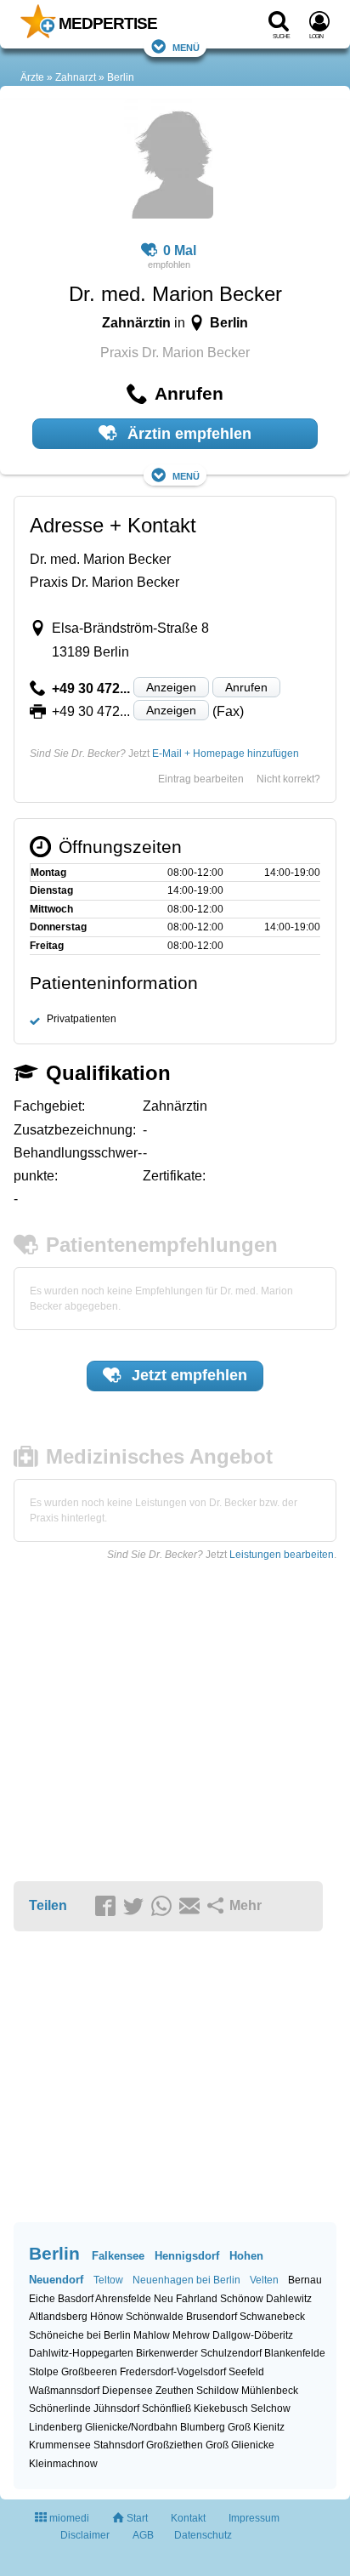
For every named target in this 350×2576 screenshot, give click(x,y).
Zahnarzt (76, 77)
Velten (264, 2280)
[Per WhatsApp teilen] (164, 1907)
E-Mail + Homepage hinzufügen (226, 753)
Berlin (121, 77)
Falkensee (118, 2256)
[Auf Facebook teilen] (108, 1907)
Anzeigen (171, 687)
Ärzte (32, 77)
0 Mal (180, 250)
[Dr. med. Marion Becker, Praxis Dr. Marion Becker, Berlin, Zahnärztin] (169, 162)
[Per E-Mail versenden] (192, 1907)
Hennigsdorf (187, 2256)
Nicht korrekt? (288, 779)
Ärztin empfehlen (187, 434)
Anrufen (246, 687)
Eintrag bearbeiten (201, 779)
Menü (186, 46)
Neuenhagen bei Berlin (186, 2280)
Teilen (48, 1905)
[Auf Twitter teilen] (136, 1907)
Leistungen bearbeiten (282, 1555)
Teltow (108, 2280)
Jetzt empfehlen (187, 1375)
